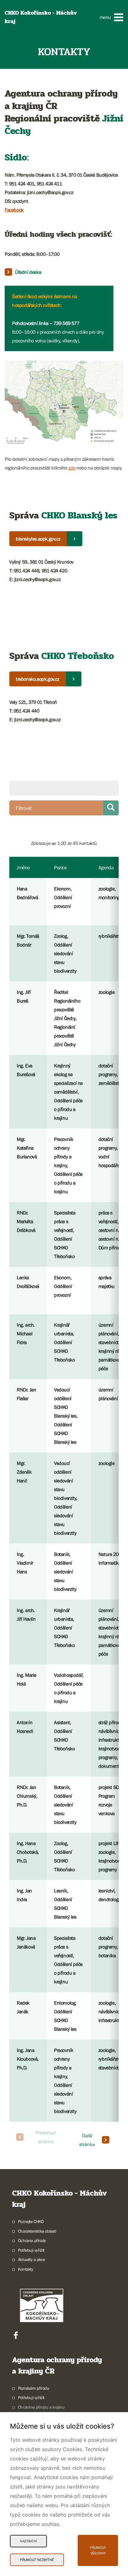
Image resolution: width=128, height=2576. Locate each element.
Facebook (14, 210)
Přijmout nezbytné (37, 2560)
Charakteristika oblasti (37, 2231)
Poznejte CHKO (31, 2221)
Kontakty (26, 2269)
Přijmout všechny (98, 2550)
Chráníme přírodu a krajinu (41, 2407)
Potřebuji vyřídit (31, 2250)
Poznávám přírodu (34, 2388)
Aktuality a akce (31, 2259)
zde (72, 468)
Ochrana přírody (32, 2240)
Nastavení (28, 2541)
